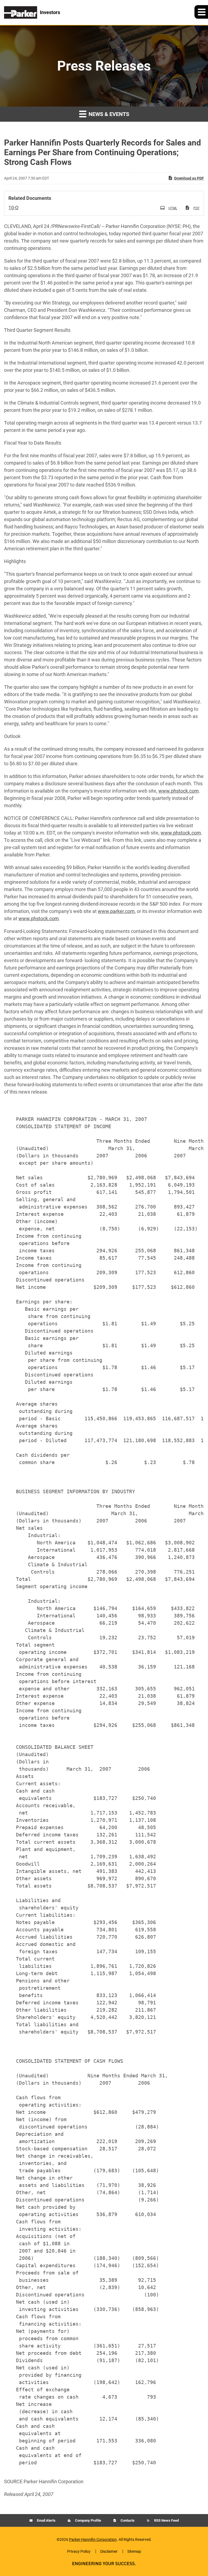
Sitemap (134, 2551)
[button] (201, 12)
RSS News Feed (166, 2520)
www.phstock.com (179, 791)
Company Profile (88, 2520)
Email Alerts (46, 2520)
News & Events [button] (108, 114)
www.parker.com (116, 911)
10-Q (13, 208)
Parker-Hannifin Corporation (93, 2539)
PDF (196, 208)
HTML (173, 208)
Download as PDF (189, 178)
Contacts (127, 2520)
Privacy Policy (79, 2551)
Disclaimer (109, 2551)
